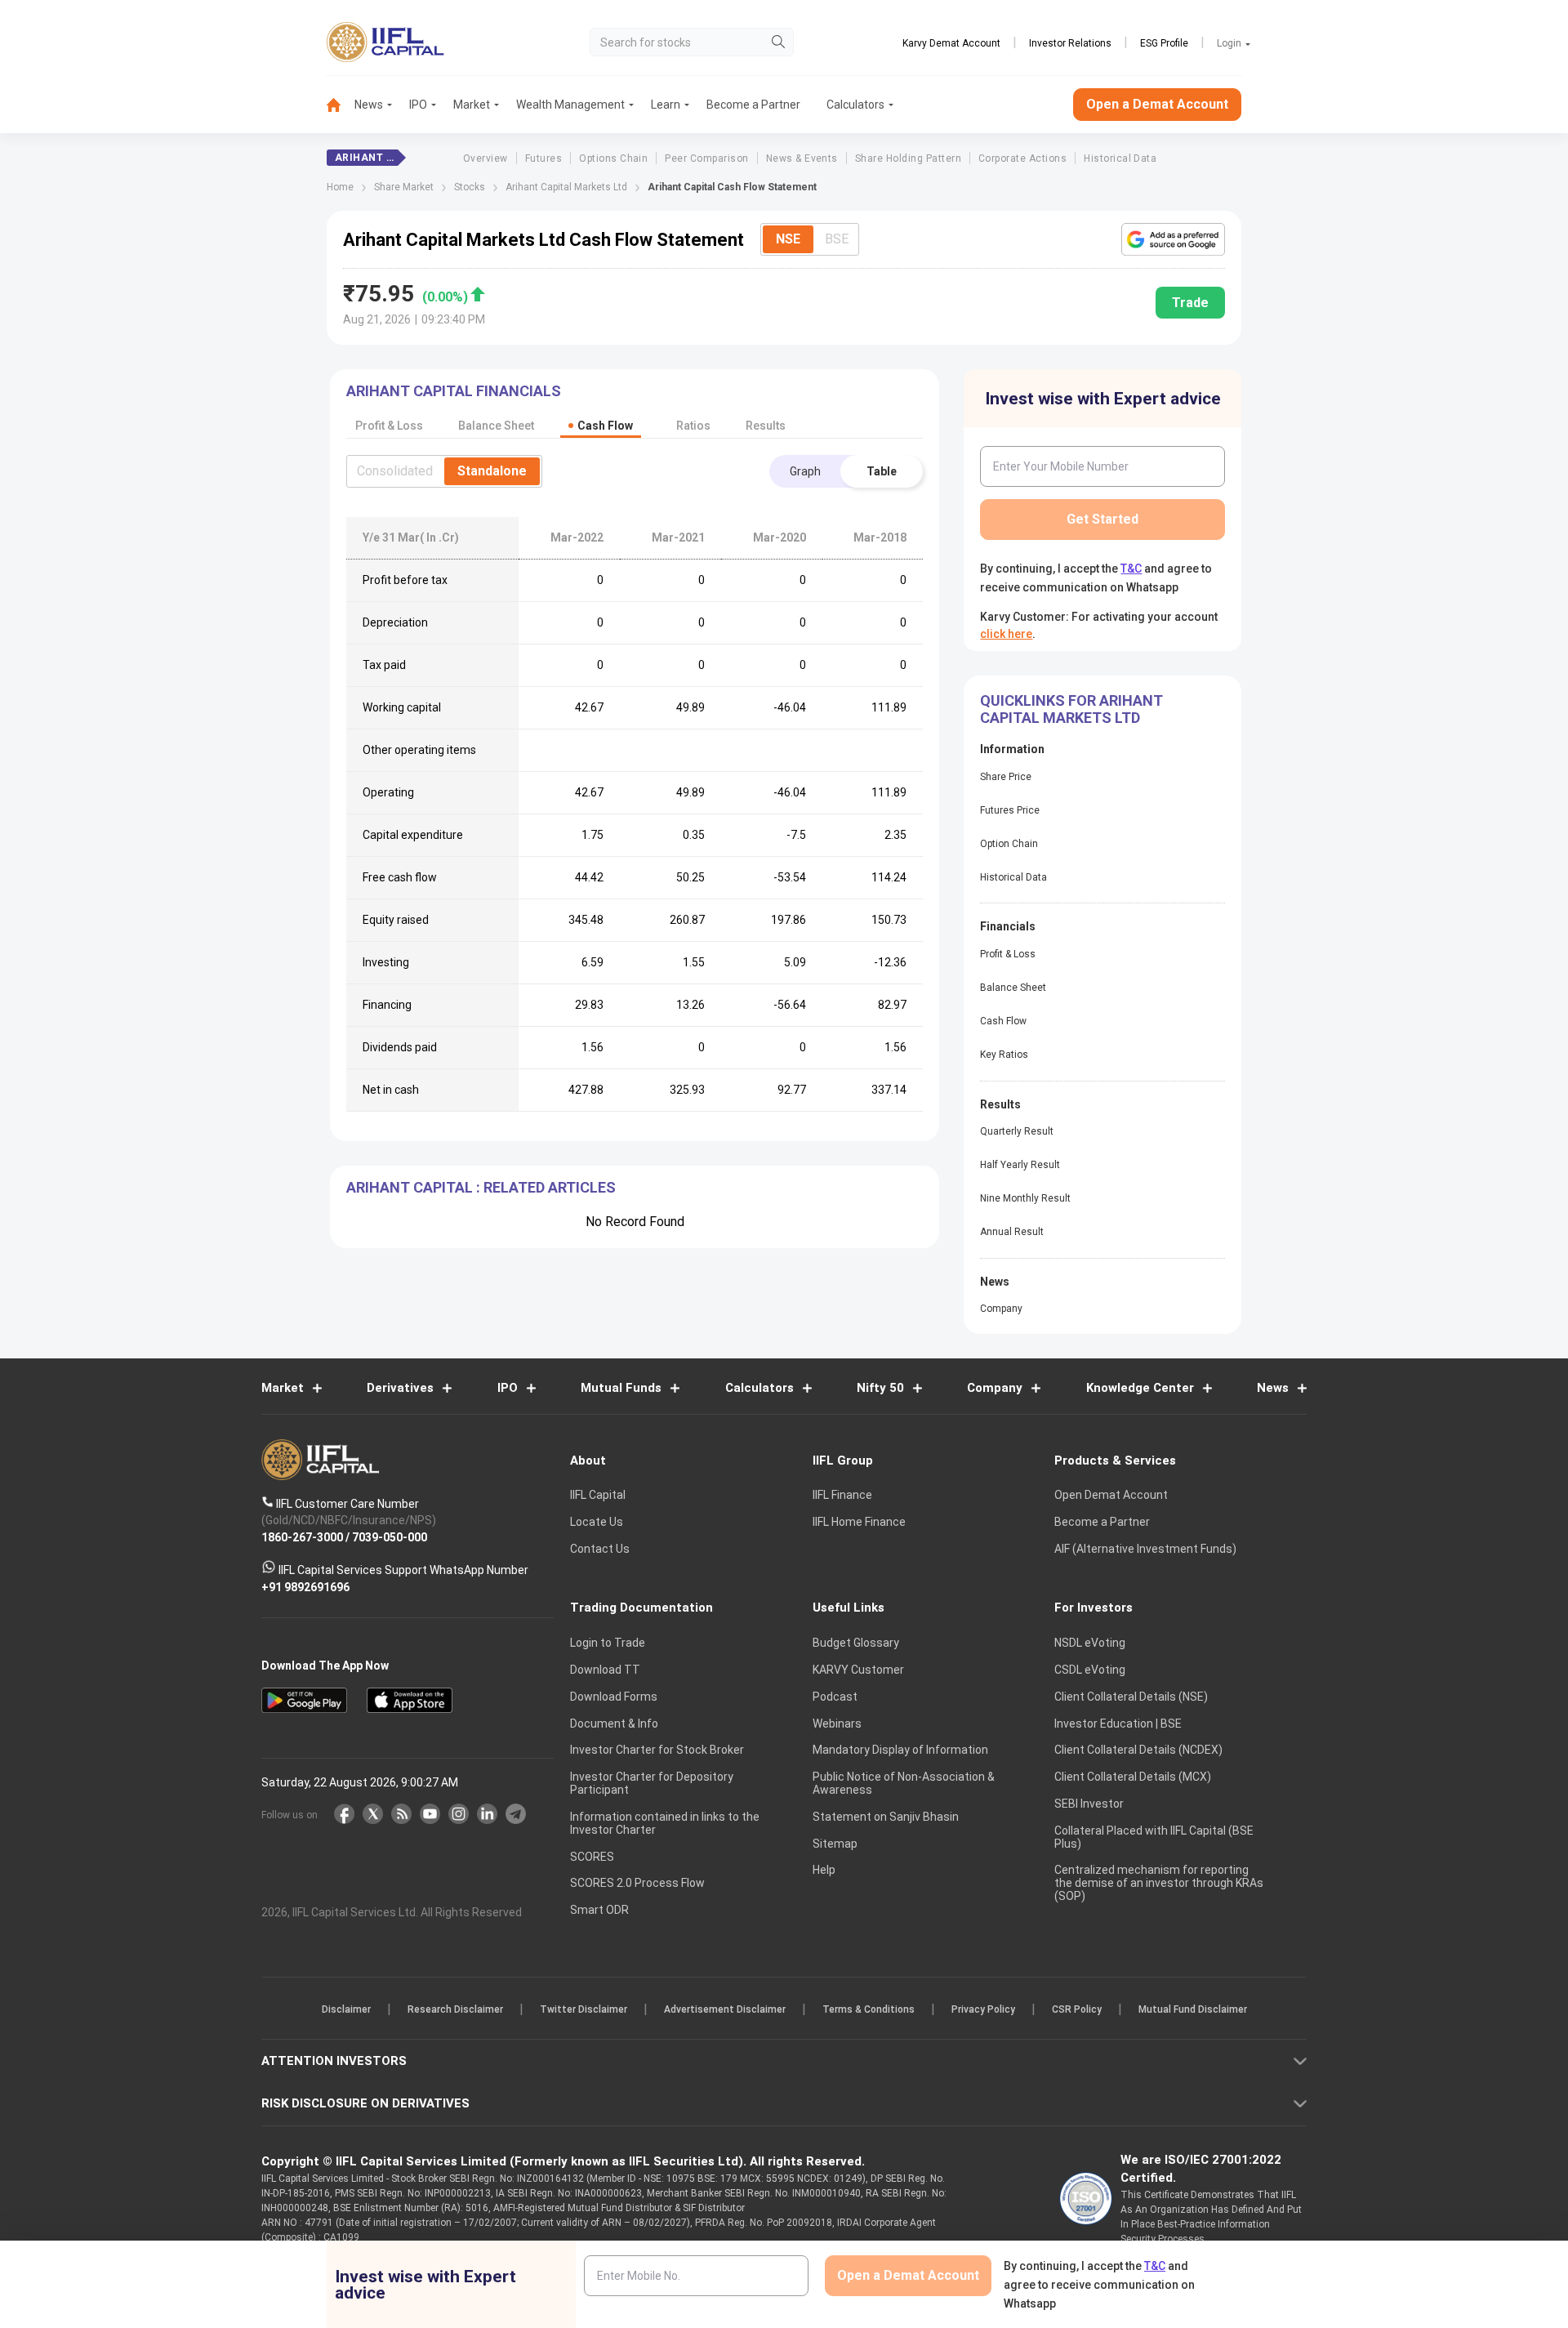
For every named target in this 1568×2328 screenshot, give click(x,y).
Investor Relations (1070, 43)
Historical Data (1120, 158)
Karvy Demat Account (951, 43)
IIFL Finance (842, 1495)
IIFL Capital (598, 1495)
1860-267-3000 (302, 1536)
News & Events (802, 158)
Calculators (855, 105)
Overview (486, 158)
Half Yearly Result (1020, 1165)
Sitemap (835, 1844)
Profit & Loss (1008, 954)
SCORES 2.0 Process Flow (637, 1883)
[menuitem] (341, 105)
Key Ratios (1004, 1055)
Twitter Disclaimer (584, 2009)
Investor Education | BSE (1118, 1724)
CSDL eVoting (1090, 1670)
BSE (837, 239)
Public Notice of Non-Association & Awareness (904, 1783)
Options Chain (613, 158)
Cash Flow (1003, 1021)
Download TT (605, 1670)
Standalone (492, 471)
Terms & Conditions (869, 2009)
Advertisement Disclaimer (725, 2009)
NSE (788, 239)
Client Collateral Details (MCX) (1133, 1777)
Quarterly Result (1017, 1131)
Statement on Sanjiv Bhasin (886, 1817)
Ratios (693, 426)
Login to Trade (608, 1643)
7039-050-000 (390, 1536)
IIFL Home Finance (859, 1522)
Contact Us (600, 1549)
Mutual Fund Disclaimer (1193, 2009)
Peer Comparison (706, 158)
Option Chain (1009, 844)
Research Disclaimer (455, 2009)
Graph (805, 471)
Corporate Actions (1022, 158)
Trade (1190, 303)
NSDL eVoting (1090, 1643)
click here (1006, 634)
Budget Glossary (856, 1643)
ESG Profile (1164, 43)
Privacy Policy (983, 2009)
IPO (418, 105)
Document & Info (614, 1724)
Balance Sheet (1013, 988)
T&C (1131, 569)
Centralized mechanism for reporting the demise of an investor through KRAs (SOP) (1159, 1883)
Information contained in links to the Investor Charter (665, 1823)
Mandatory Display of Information (900, 1750)
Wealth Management (570, 105)
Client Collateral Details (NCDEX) (1138, 1750)
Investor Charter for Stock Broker (657, 1750)
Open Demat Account (1111, 1495)
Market (472, 105)
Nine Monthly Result (1025, 1198)
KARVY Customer (858, 1670)
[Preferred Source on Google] (1173, 239)
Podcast (835, 1697)
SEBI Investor (1089, 1804)
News (369, 105)
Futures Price (1010, 810)
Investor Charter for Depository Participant (652, 1783)
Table (882, 471)
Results (766, 426)
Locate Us (597, 1522)
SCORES (592, 1857)
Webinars (837, 1724)
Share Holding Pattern (908, 158)
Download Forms (614, 1697)
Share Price (1006, 777)
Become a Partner (753, 105)
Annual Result (1012, 1232)
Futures (543, 158)
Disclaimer (346, 2009)
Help (824, 1870)
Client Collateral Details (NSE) (1131, 1697)
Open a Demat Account (1157, 104)
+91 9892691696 (305, 1586)
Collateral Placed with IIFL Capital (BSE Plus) (1154, 1837)
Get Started (1102, 519)
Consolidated (395, 471)
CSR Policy (1077, 2009)
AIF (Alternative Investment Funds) (1145, 1549)
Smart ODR (599, 1910)
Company (1001, 1309)
